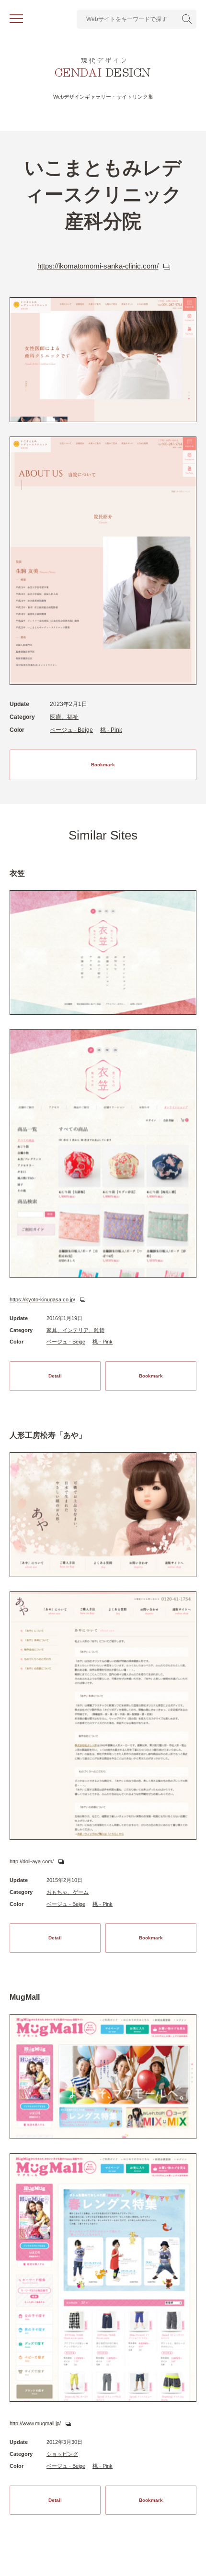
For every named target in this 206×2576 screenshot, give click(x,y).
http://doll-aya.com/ (32, 1861)
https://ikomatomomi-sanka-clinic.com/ (98, 266)
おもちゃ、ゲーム (68, 1892)
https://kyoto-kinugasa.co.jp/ (42, 1299)
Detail (55, 1376)
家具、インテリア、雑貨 (75, 1330)
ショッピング (62, 2454)
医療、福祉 (64, 717)
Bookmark (103, 765)
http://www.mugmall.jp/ (35, 2423)
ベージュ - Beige (71, 730)
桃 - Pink (111, 730)
